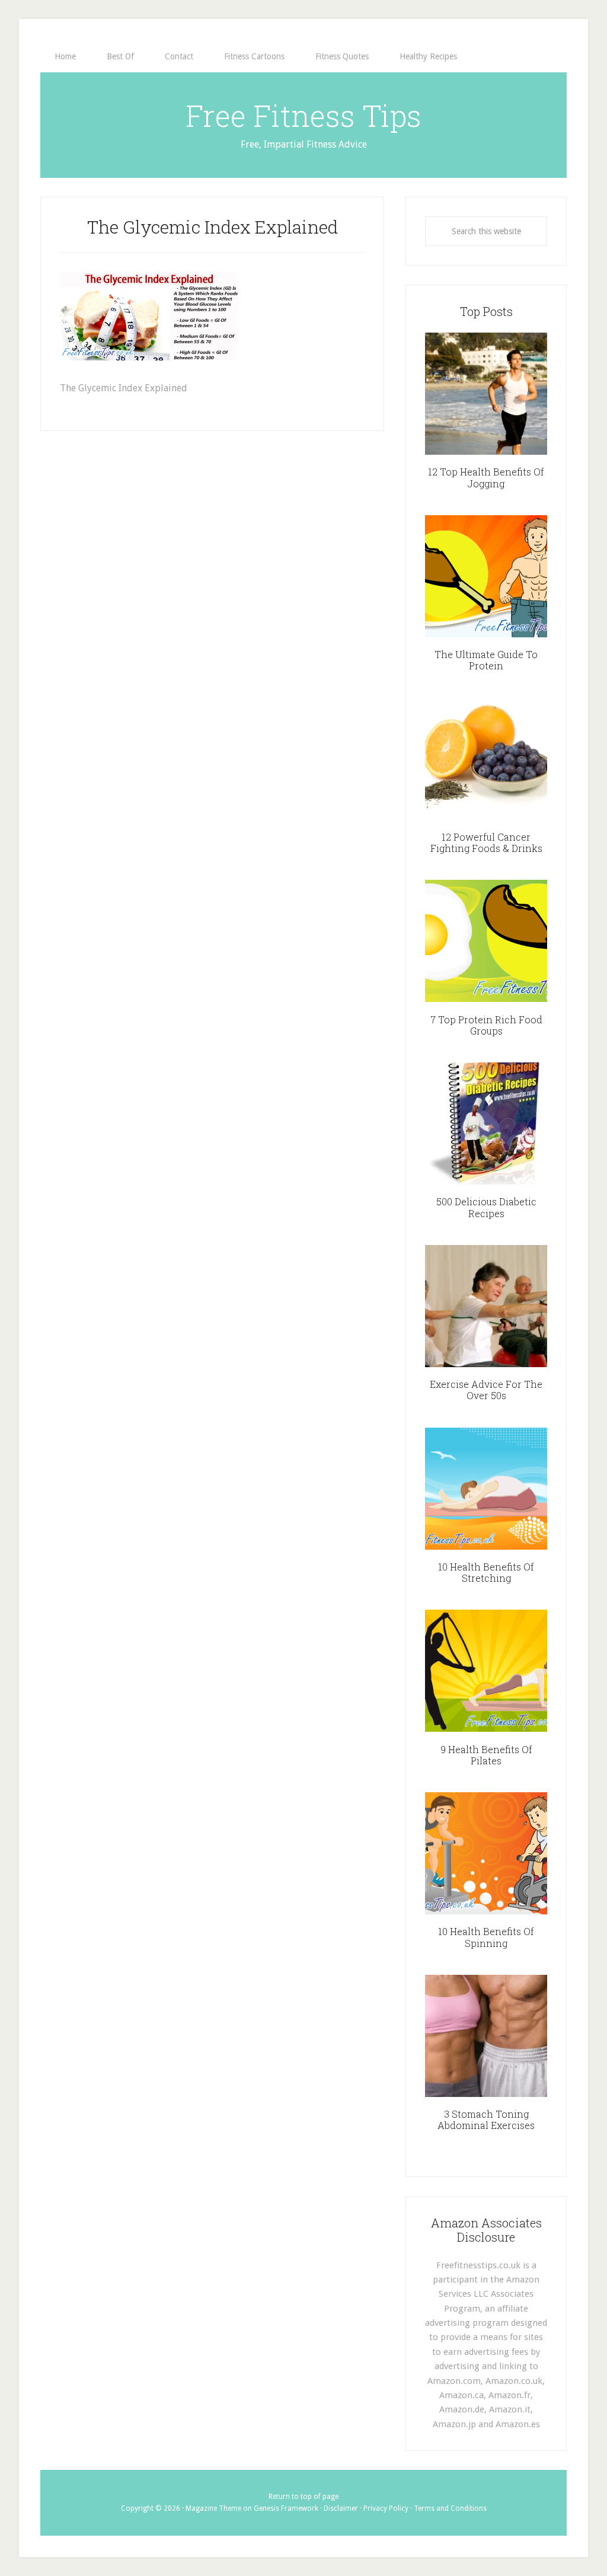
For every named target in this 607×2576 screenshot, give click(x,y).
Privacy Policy (386, 2508)
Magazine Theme (213, 2508)
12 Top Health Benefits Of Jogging (486, 477)
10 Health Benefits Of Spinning (486, 1937)
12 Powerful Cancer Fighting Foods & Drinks (486, 842)
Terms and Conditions (450, 2508)
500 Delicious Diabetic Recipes (486, 1207)
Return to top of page (303, 2497)
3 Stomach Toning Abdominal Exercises (486, 2119)
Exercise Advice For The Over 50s (486, 1390)
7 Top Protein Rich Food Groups (486, 1025)
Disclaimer (341, 2508)
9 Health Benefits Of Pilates (486, 1755)
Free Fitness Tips (303, 116)
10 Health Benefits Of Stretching (486, 1572)
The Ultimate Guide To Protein (486, 660)
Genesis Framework (286, 2508)
